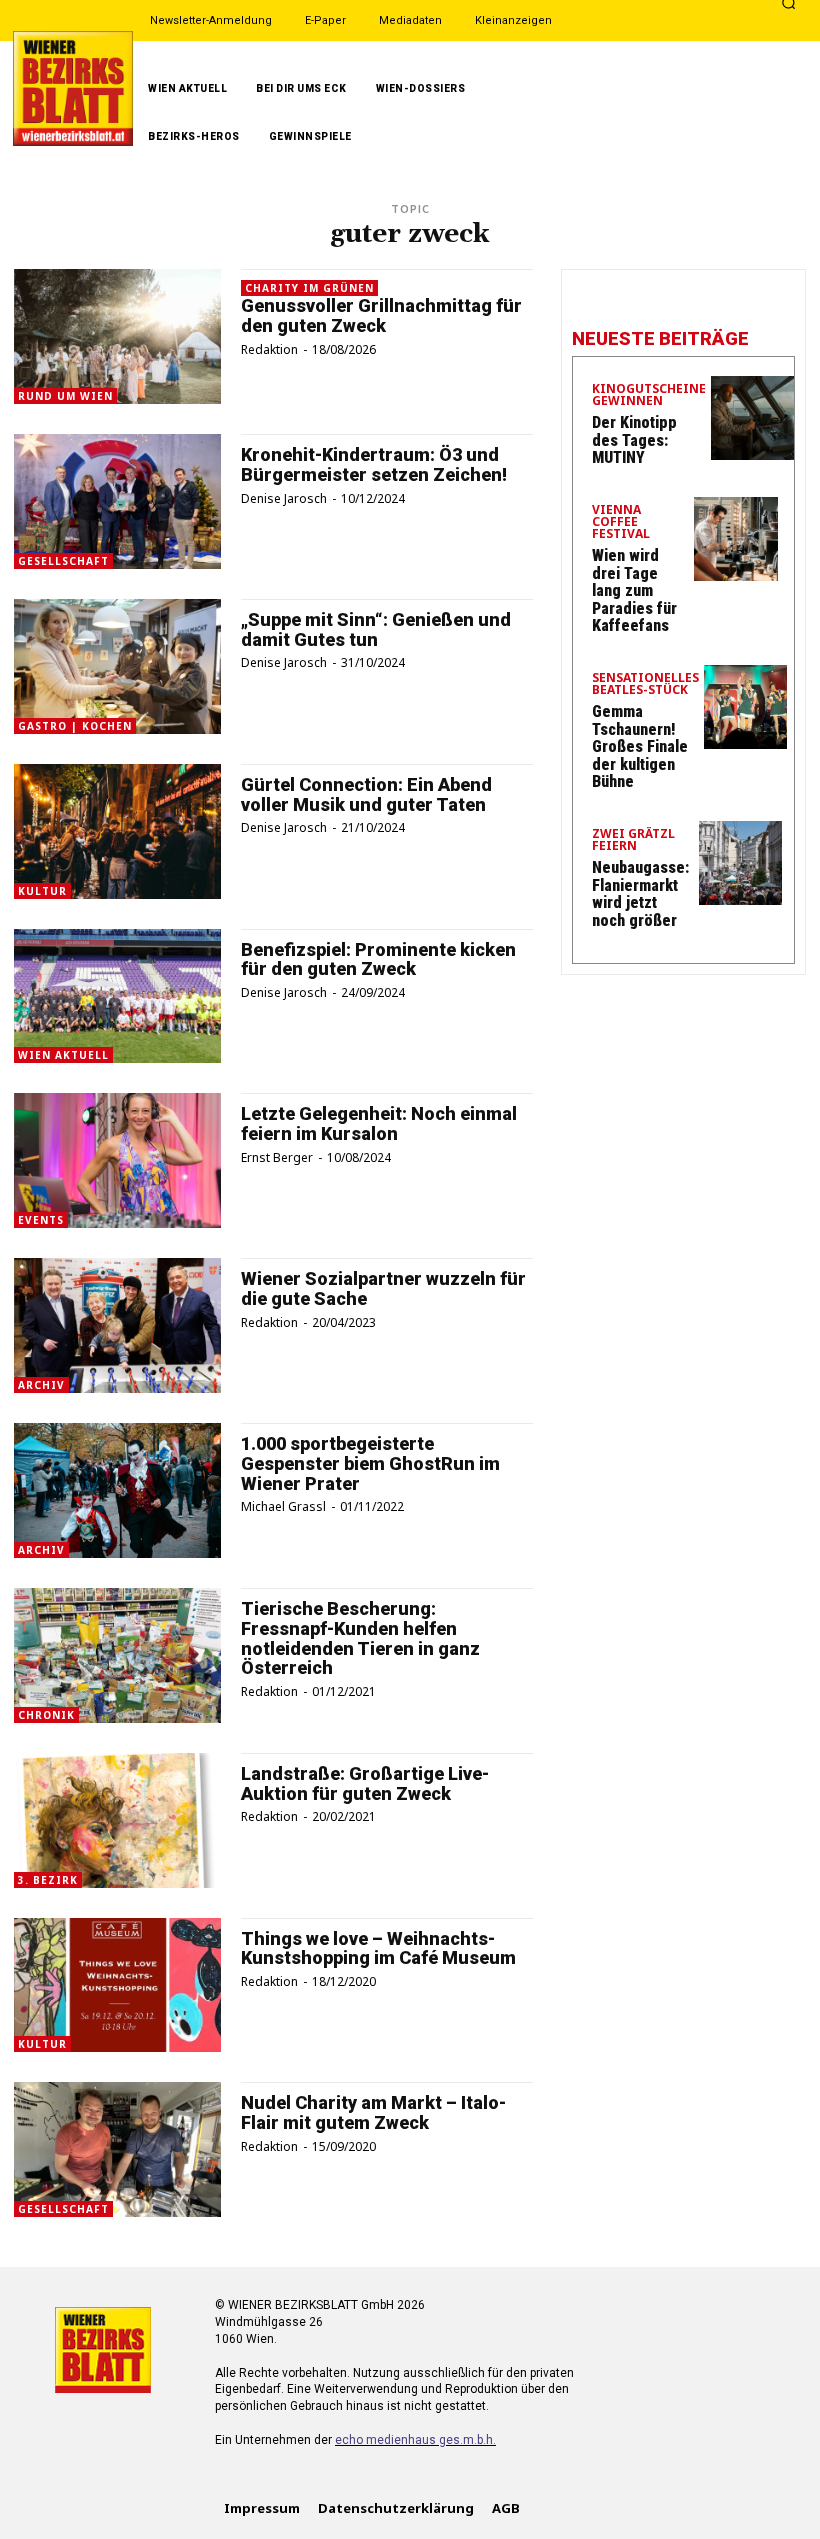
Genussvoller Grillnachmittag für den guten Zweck (381, 315)
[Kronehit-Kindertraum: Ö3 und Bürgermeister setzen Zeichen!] (117, 501)
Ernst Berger (277, 1157)
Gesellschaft (63, 561)
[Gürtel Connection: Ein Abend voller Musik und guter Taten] (117, 831)
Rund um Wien (65, 396)
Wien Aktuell (63, 1055)
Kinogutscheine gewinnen (649, 396)
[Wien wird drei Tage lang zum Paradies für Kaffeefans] (736, 539)
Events (41, 1220)
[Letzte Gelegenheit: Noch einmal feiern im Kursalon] (117, 1160)
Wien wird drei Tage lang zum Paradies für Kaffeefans (634, 590)
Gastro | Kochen (75, 726)
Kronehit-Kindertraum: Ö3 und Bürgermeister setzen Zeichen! (374, 464)
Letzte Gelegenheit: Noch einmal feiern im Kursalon (379, 1123)
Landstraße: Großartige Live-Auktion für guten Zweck (365, 1783)
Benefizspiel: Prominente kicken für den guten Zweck (378, 959)
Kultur (42, 891)
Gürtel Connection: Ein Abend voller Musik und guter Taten (366, 794)
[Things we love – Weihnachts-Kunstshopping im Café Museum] (117, 1985)
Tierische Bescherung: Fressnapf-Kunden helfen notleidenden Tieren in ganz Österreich (360, 1638)
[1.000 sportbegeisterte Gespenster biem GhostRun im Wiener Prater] (117, 1490)
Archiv (41, 1385)
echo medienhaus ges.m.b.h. (415, 2440)
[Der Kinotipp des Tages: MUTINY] (753, 418)
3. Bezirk (48, 1880)
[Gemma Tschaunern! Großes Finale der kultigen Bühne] (746, 707)
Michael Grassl (283, 1506)
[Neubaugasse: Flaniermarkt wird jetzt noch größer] (741, 863)
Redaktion (269, 349)
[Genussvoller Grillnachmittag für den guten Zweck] (117, 336)
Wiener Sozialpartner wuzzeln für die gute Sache (383, 1288)
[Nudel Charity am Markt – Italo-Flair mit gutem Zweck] (117, 2149)
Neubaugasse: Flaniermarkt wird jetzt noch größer (640, 894)
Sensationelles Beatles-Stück (645, 685)
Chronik (46, 1715)
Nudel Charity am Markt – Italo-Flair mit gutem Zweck (373, 2112)
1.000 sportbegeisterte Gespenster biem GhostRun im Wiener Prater (370, 1463)
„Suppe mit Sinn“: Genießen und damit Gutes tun (376, 629)
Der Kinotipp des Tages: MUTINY (634, 440)
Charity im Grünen (309, 288)
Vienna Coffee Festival (621, 523)
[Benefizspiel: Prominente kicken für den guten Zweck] (117, 996)
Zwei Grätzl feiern (633, 841)
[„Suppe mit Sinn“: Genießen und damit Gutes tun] (117, 666)
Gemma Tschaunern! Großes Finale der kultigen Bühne (640, 746)
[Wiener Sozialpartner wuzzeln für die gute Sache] (117, 1325)
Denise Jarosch (284, 498)
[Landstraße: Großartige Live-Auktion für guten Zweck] (117, 1820)
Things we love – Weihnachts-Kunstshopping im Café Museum (378, 1948)
